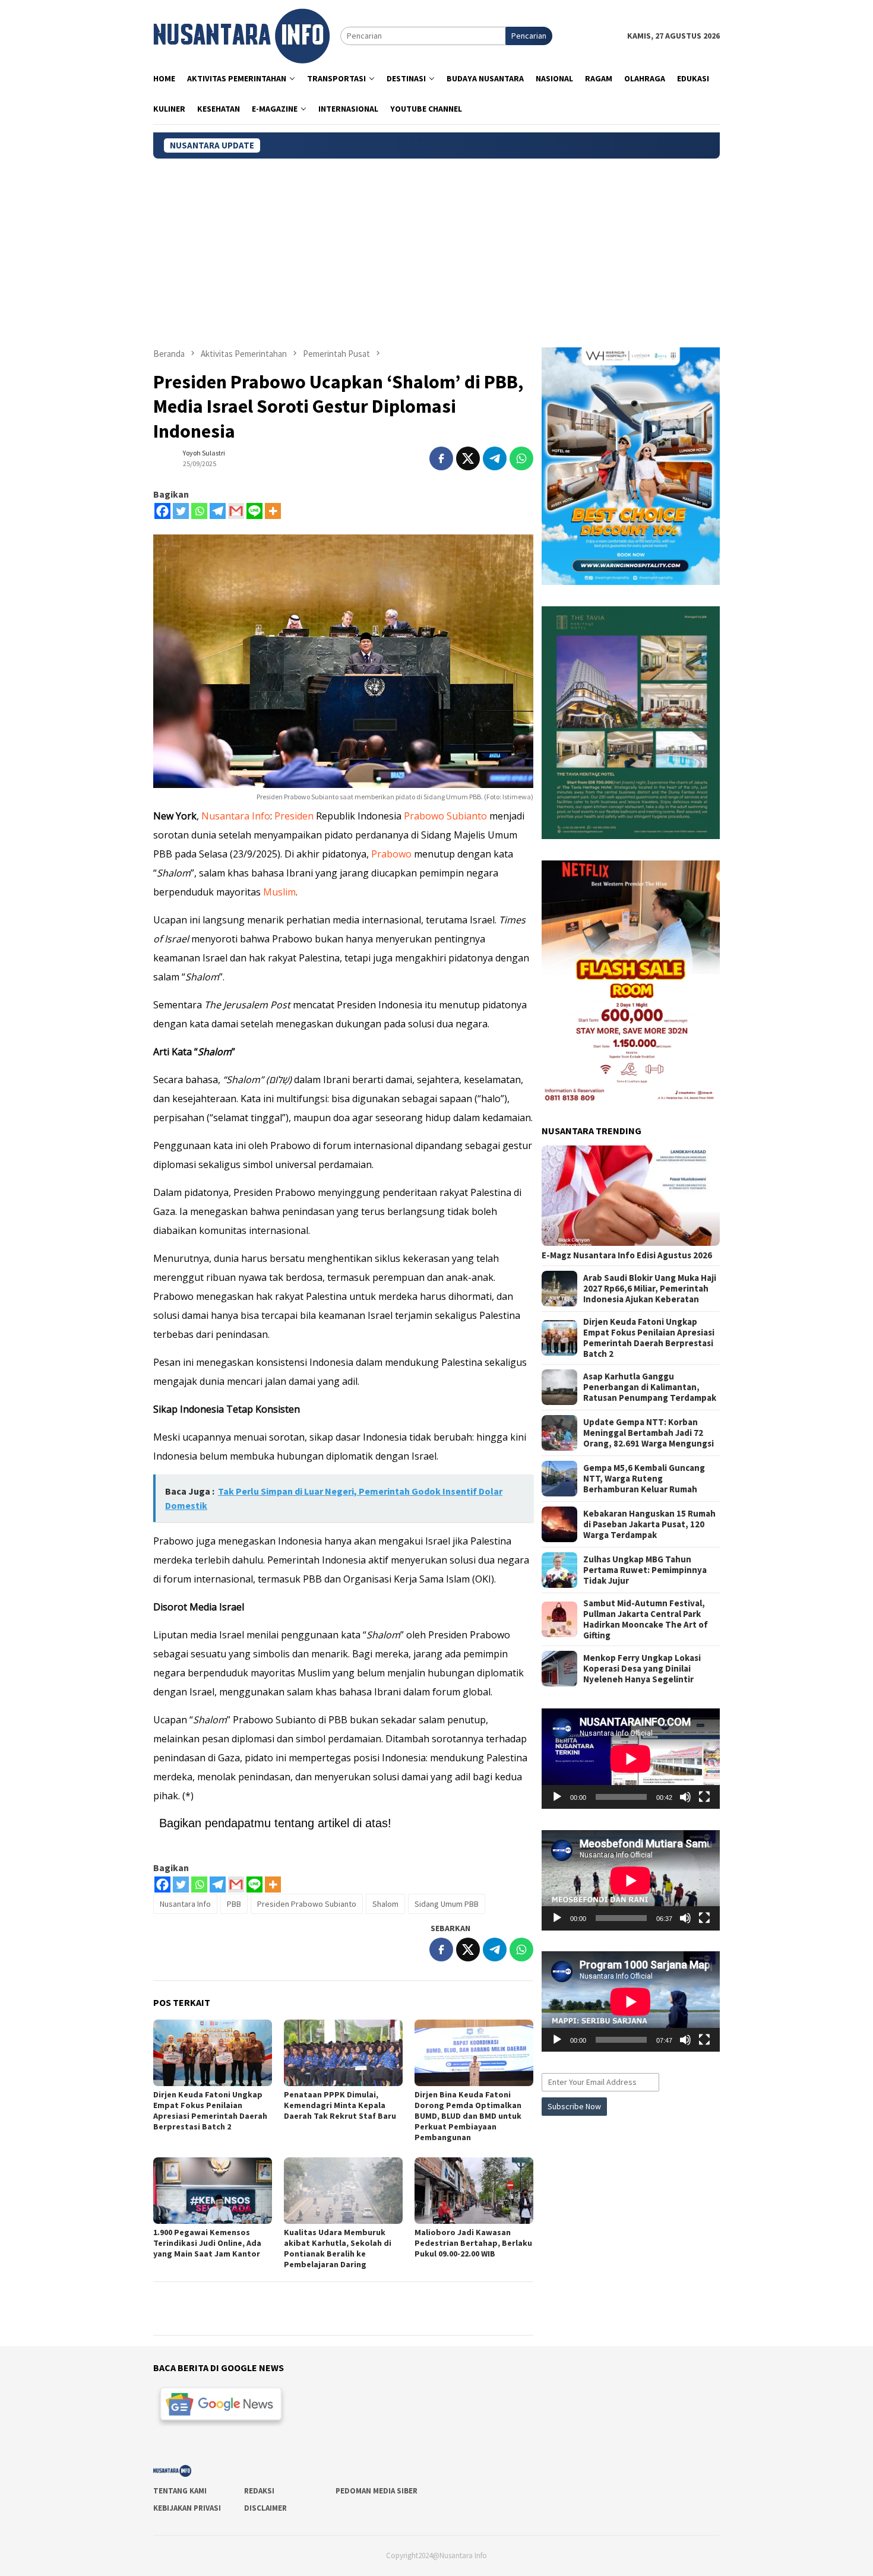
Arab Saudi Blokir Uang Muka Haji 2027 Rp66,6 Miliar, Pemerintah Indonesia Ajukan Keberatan (650, 1289)
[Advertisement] (436, 248)
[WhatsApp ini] (521, 458)
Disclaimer (265, 2508)
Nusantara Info (236, 816)
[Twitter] (181, 511)
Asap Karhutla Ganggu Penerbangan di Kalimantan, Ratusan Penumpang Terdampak (650, 1387)
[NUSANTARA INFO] (241, 35)
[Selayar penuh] (704, 1797)
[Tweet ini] (468, 458)
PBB (234, 1904)
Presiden (294, 816)
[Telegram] (218, 511)
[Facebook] (162, 511)
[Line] (254, 511)
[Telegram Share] (495, 458)
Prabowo (391, 854)
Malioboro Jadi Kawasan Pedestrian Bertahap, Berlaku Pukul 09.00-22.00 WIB (473, 2243)
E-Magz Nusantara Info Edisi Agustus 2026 (627, 1255)
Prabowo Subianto (445, 816)
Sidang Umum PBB (447, 1904)
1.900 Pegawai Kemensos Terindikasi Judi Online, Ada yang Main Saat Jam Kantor (207, 2243)
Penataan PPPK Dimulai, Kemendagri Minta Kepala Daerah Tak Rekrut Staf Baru (340, 2105)
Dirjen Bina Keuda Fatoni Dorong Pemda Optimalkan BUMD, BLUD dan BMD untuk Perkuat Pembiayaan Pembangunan (468, 2116)
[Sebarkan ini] (441, 458)
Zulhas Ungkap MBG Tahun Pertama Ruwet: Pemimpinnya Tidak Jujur (645, 1570)
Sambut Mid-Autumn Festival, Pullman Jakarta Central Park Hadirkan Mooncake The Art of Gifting (646, 1619)
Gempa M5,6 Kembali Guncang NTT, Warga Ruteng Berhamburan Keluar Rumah (644, 1479)
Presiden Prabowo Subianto (307, 1904)
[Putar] (557, 1797)
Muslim (279, 892)
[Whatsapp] (199, 511)
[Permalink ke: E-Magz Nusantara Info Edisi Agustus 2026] (631, 1196)
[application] (631, 1759)
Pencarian (529, 36)
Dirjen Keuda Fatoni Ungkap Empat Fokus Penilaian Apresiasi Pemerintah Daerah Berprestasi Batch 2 (210, 2110)
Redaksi (259, 2491)
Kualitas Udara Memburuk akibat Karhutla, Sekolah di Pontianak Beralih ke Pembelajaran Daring (338, 2248)
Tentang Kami (180, 2491)
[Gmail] (236, 511)
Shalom (385, 1904)
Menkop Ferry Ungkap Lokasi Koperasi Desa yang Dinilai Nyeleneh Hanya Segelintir (642, 1669)
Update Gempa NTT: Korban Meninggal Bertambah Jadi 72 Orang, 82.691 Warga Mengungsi (649, 1433)
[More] (273, 511)
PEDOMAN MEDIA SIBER (377, 2491)
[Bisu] (685, 1797)
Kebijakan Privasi (187, 2508)
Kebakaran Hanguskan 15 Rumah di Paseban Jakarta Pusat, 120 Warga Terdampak (649, 1524)
